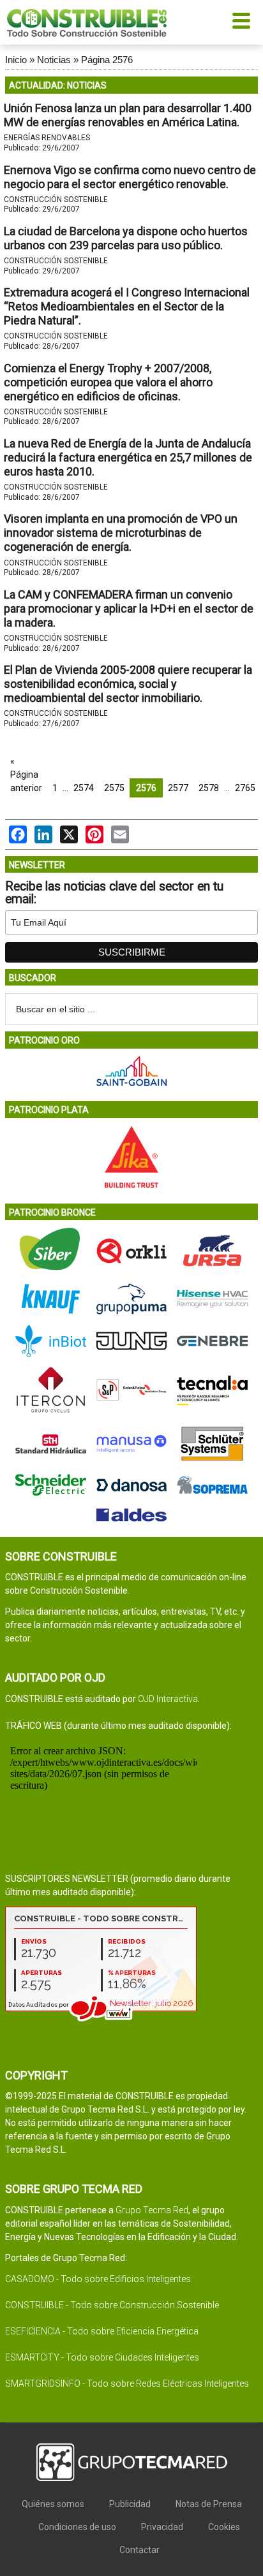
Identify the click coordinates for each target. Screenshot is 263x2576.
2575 (114, 788)
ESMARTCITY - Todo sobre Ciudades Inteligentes (102, 2357)
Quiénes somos (53, 2504)
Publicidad (130, 2504)
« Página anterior (26, 775)
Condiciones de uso (77, 2527)
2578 (209, 788)
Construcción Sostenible (56, 200)
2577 (178, 788)
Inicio (16, 60)
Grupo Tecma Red (152, 2210)
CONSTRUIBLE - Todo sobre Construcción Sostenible (112, 2305)
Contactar (139, 2550)
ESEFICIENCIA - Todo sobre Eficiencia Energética (102, 2331)
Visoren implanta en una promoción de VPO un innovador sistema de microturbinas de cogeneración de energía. (121, 533)
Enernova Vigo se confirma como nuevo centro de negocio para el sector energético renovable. (130, 177)
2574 (84, 788)
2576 (146, 788)
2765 (245, 788)
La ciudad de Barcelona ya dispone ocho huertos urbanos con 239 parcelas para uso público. (126, 238)
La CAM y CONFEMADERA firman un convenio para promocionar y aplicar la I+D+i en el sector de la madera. (129, 608)
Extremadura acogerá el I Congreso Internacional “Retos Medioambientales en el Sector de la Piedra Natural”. (127, 306)
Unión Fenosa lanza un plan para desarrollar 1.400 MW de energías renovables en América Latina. (128, 115)
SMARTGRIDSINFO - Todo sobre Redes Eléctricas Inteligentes (127, 2383)
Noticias (54, 60)
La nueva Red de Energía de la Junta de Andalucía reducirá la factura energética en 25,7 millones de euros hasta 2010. (128, 457)
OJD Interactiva (168, 1699)
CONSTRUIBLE (87, 22)
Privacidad (162, 2527)
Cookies (224, 2527)
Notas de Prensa (209, 2504)
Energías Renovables (47, 138)
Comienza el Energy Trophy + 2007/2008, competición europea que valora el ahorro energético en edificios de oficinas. (108, 382)
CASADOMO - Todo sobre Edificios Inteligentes (98, 2279)
